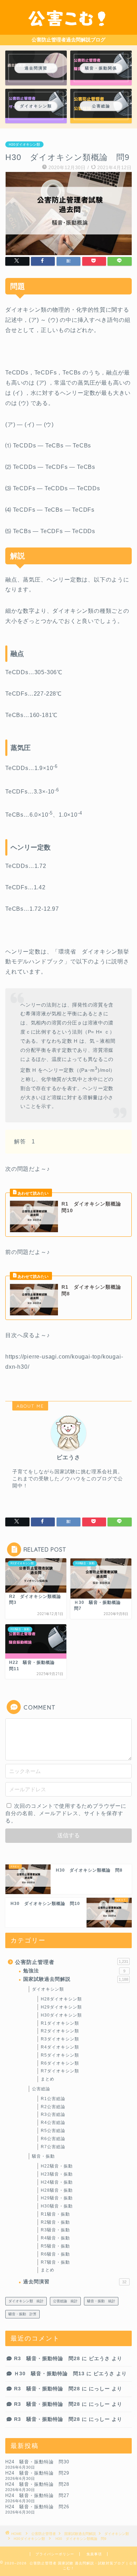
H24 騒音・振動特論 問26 (37, 2507)
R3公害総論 (53, 2114)
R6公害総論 (53, 2139)
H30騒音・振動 (57, 2206)
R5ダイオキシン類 (60, 2055)
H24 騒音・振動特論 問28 (37, 2484)
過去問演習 (75, 2282)
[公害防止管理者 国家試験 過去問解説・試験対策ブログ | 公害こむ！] (68, 29)
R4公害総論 (53, 2123)
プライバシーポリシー (55, 2554)
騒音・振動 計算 (22, 2314)
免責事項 (94, 2554)
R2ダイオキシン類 (60, 2031)
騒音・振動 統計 (101, 2301)
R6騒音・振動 (55, 2254)
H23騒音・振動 (57, 2174)
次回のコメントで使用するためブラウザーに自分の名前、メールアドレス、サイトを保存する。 (66, 1813)
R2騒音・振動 (55, 2222)
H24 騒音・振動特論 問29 (37, 2473)
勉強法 (74, 1971)
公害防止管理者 (72, 1962)
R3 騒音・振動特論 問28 (47, 2359)
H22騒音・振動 (57, 2166)
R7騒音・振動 (55, 2262)
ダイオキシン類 (48, 1989)
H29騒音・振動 (57, 2198)
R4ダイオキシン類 (60, 2047)
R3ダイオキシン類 (60, 2039)
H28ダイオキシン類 (61, 1999)
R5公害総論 (53, 2131)
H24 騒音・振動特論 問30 (37, 2462)
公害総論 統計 (65, 2301)
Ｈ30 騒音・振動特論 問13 (49, 2374)
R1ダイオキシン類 (60, 2023)
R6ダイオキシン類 (60, 2063)
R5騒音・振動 (55, 2246)
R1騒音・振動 (55, 2214)
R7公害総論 (53, 2147)
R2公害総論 (53, 2107)
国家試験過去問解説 (76, 1979)
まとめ (48, 2079)
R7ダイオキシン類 (60, 2071)
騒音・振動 (43, 2156)
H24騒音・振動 (57, 2182)
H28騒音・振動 (57, 2190)
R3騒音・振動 (55, 2230)
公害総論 (41, 2089)
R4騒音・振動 (55, 2238)
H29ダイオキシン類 (61, 2007)
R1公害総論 (53, 2099)
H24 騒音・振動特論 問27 (37, 2495)
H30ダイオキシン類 (24, 144)
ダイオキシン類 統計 (26, 2301)
